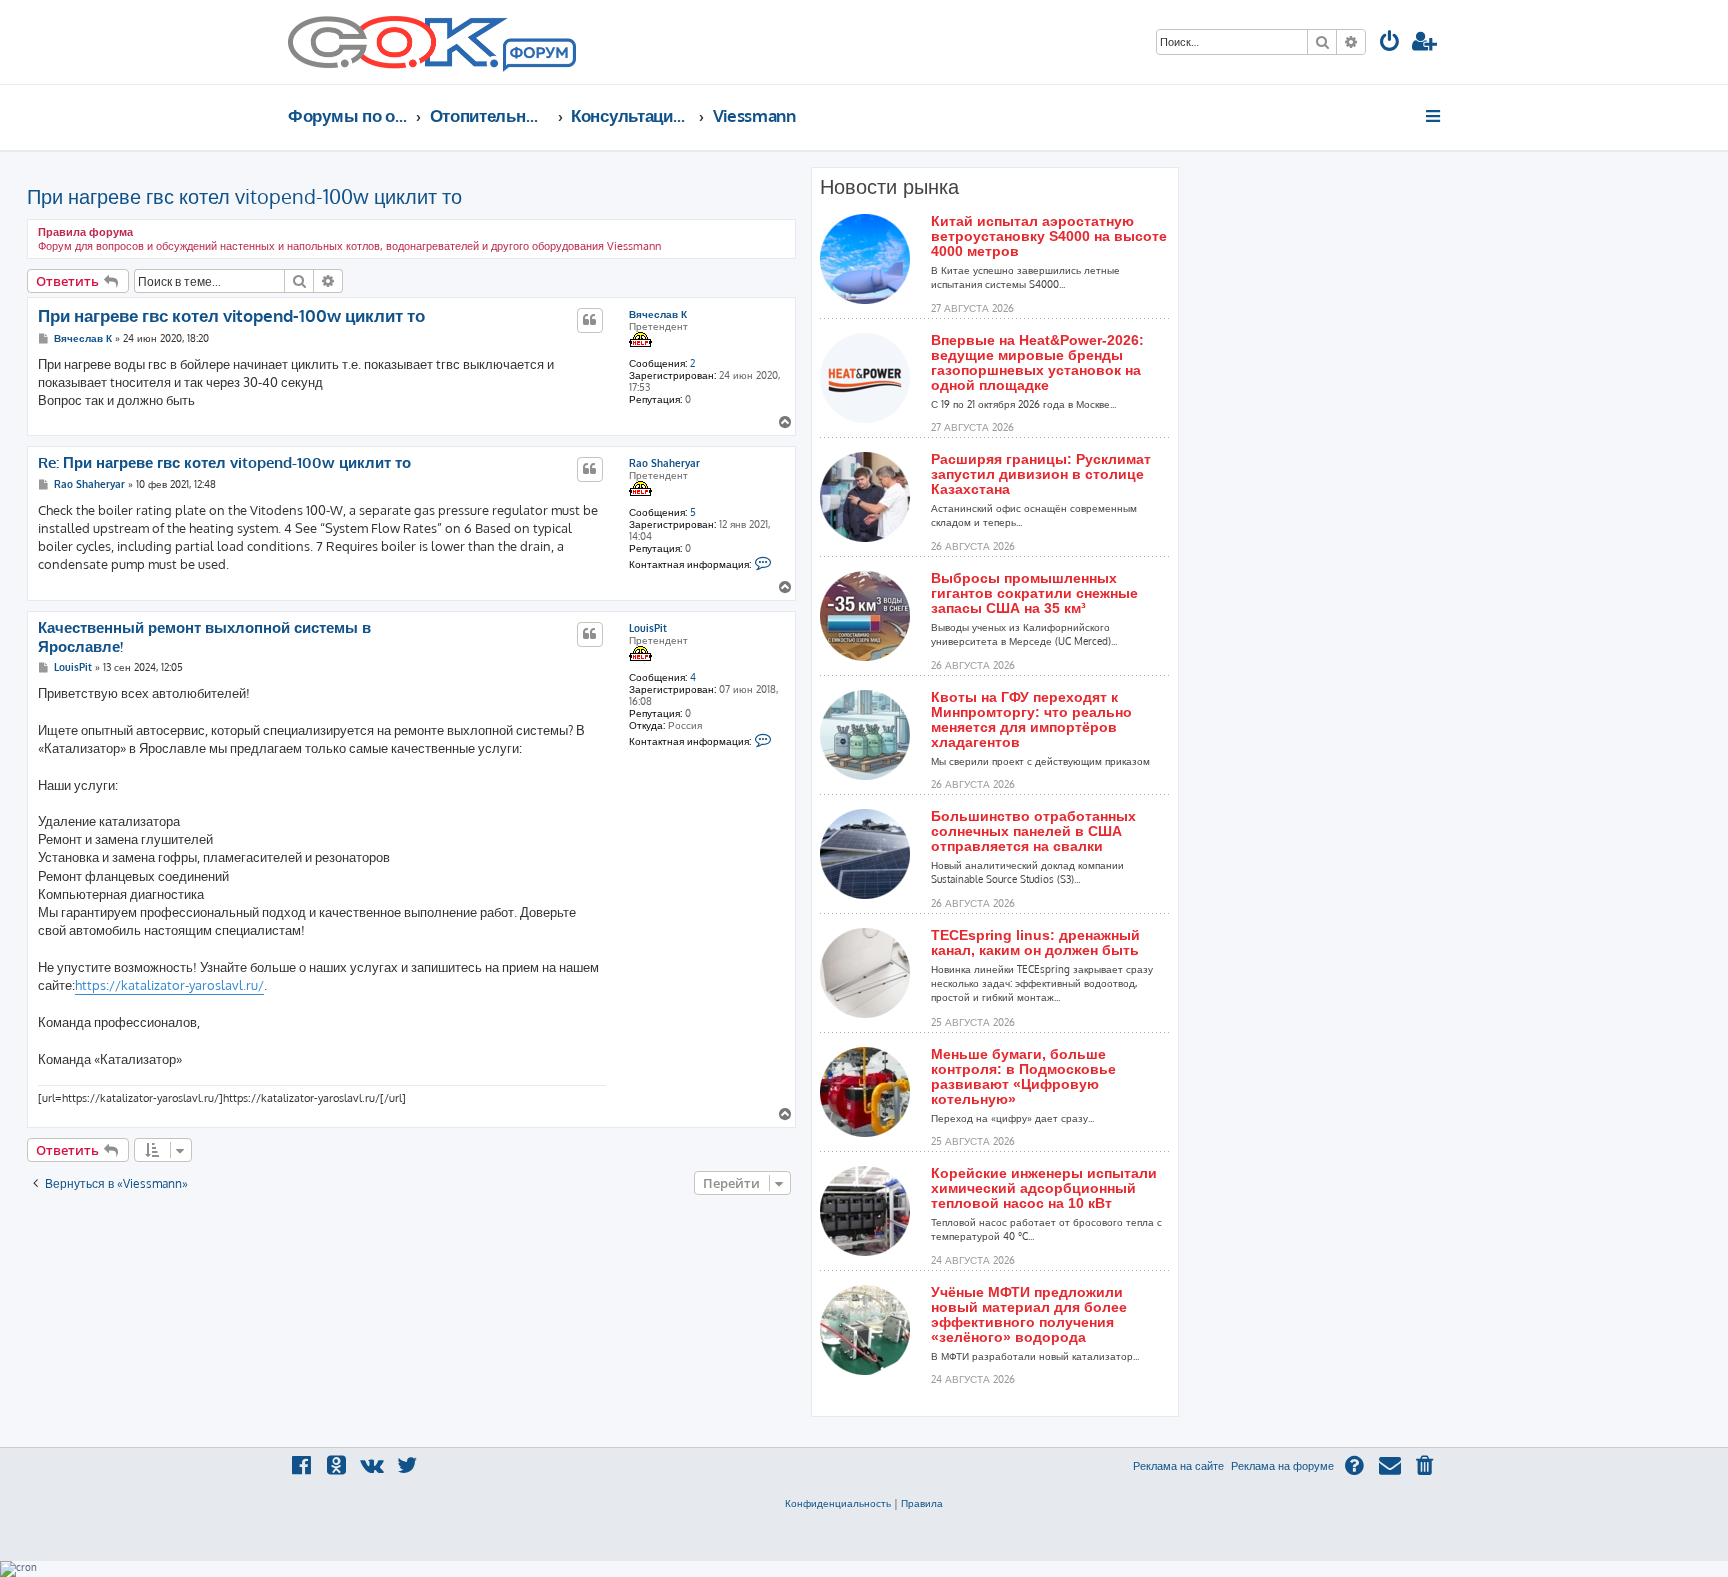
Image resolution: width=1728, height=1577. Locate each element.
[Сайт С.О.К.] (432, 42)
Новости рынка (889, 187)
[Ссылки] (1434, 116)
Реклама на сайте (1178, 1466)
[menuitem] (1390, 43)
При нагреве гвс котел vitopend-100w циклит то (244, 196)
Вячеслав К (658, 314)
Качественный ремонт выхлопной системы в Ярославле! (204, 637)
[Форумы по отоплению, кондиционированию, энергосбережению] (538, 56)
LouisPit (648, 628)
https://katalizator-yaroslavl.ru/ (169, 985)
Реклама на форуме (1282, 1466)
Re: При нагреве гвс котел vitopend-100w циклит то (224, 463)
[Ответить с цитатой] (590, 320)
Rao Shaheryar (664, 463)
